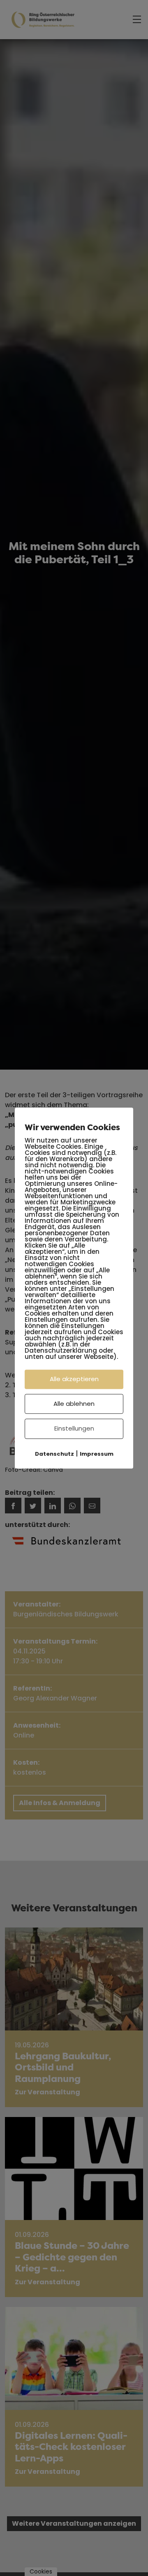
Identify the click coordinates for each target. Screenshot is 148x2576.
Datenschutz (54, 1454)
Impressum (97, 1454)
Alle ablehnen (74, 1404)
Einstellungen (74, 1428)
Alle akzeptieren (74, 1379)
